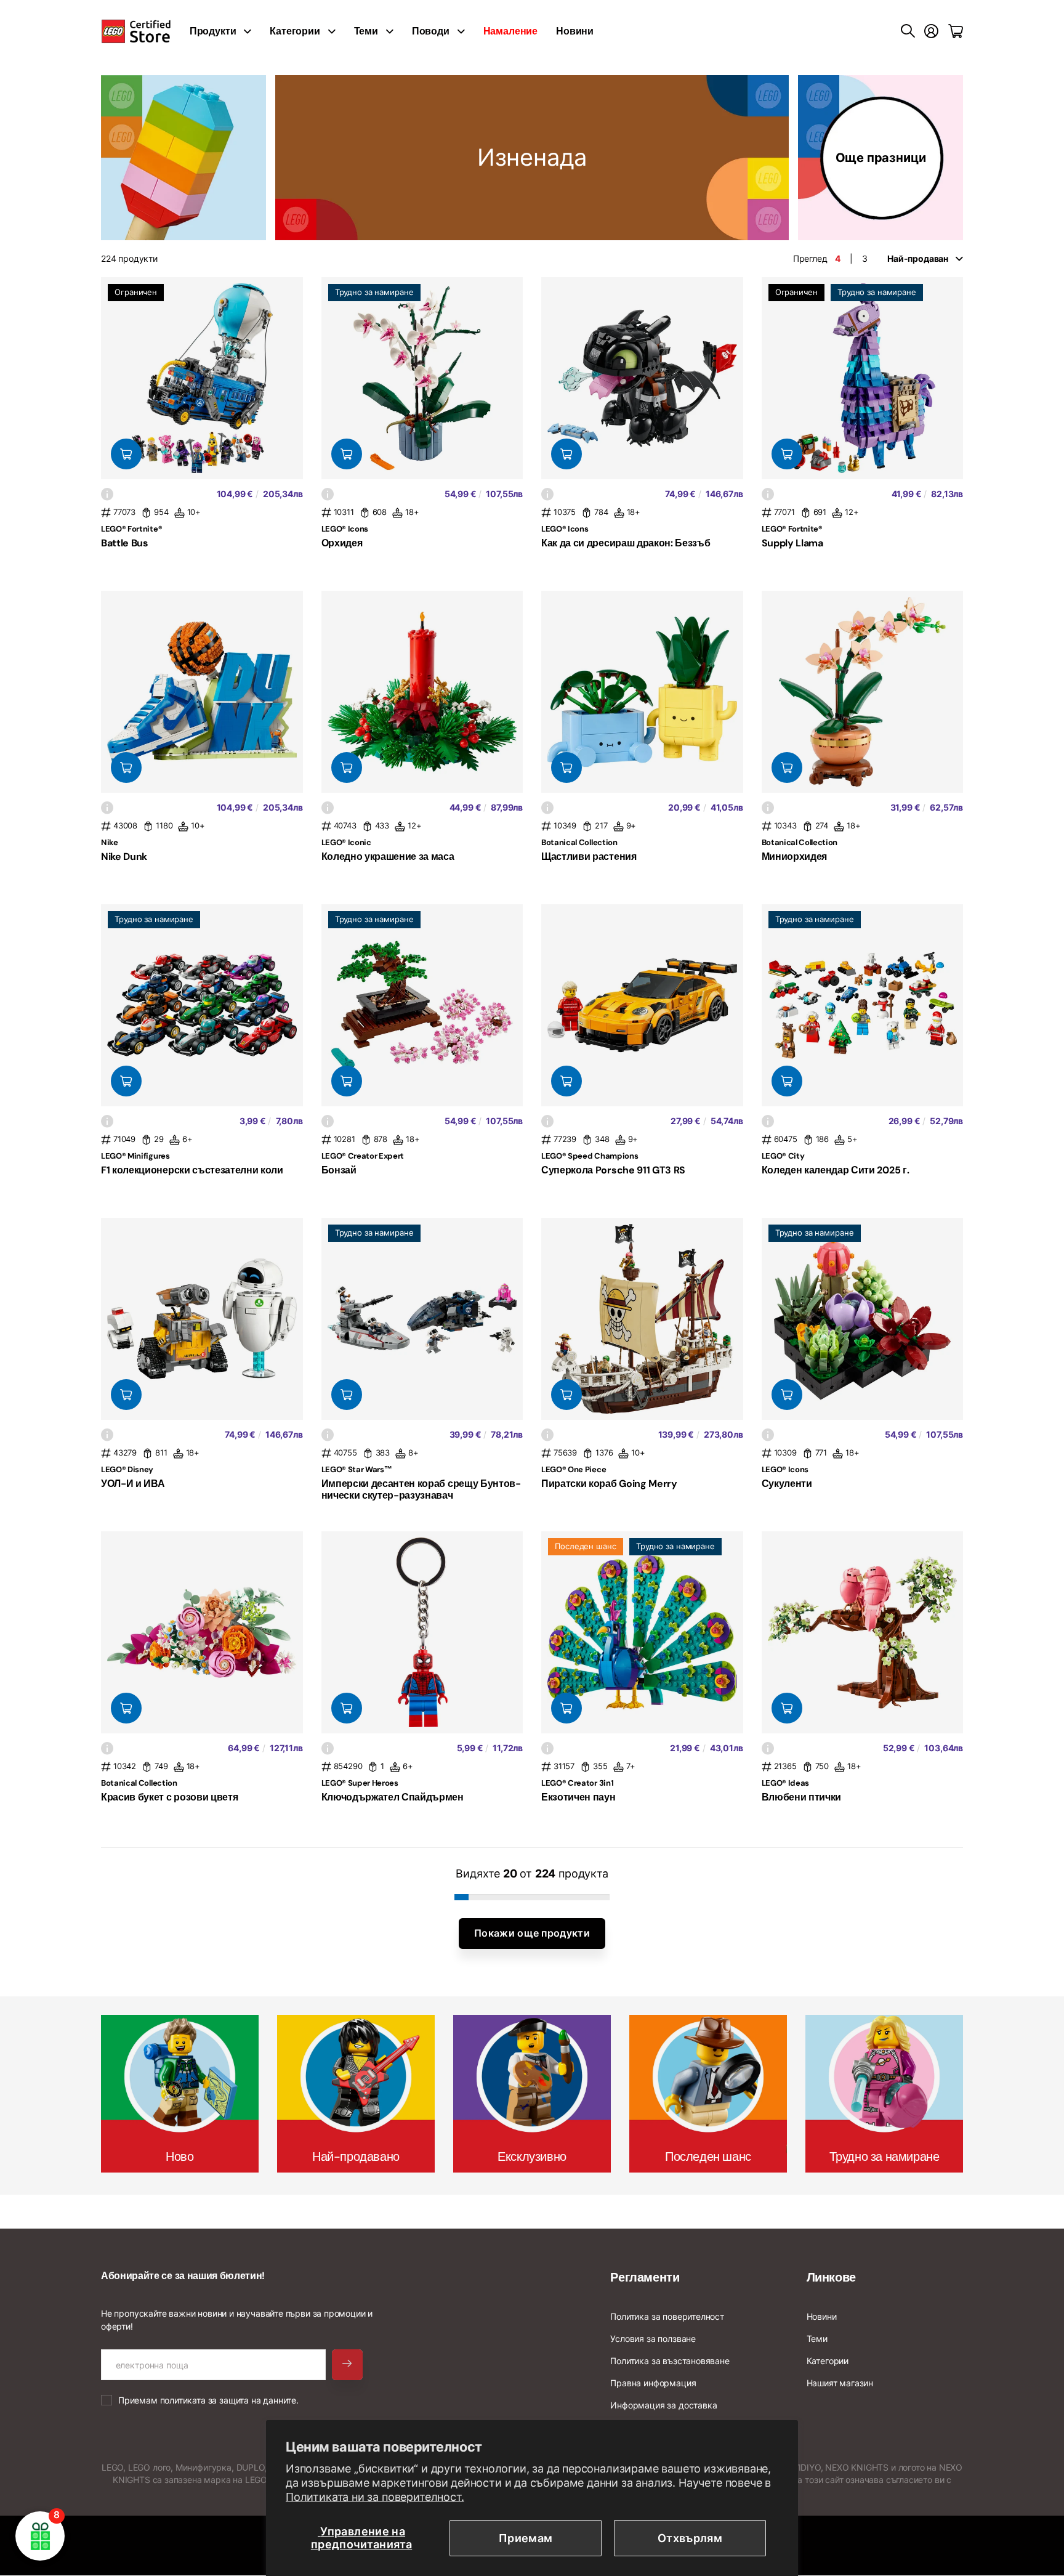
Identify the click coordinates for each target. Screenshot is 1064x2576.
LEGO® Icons (345, 529)
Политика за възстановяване (670, 2361)
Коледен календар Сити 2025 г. (836, 1170)
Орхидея (342, 543)
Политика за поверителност (667, 2316)
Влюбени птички (802, 1797)
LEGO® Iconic (346, 842)
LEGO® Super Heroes (360, 1783)
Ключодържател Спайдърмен (393, 1797)
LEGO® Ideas (785, 1783)
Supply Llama (792, 543)
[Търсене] (908, 31)
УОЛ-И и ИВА (133, 1484)
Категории (295, 31)
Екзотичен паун (578, 1797)
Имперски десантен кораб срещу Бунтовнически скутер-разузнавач (421, 1489)
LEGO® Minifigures (135, 1156)
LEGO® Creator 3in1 (577, 1783)
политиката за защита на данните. (229, 2400)
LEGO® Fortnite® (131, 529)
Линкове (831, 2277)
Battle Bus (125, 543)
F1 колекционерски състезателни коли (192, 1170)
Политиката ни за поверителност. (375, 2497)
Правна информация (653, 2383)
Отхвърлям (690, 2538)
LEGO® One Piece (574, 1469)
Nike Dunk (124, 857)
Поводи (431, 31)
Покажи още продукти (532, 1933)
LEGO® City (783, 1156)
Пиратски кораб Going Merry (609, 1484)
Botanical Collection (579, 842)
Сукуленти (787, 1484)
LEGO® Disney (127, 1469)
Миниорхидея (794, 857)
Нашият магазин (840, 2383)
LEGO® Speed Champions (590, 1156)
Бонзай (339, 1170)
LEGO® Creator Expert (363, 1156)
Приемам (526, 2538)
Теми (366, 31)
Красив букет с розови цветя (169, 1797)
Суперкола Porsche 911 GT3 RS (613, 1170)
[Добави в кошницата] (126, 454)
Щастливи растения (589, 857)
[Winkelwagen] (956, 31)
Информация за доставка (663, 2405)
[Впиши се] (931, 31)
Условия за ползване (653, 2339)
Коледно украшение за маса (388, 857)
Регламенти (645, 2277)
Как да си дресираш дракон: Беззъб (626, 543)
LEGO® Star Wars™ (357, 1469)
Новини (575, 31)
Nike (110, 842)
